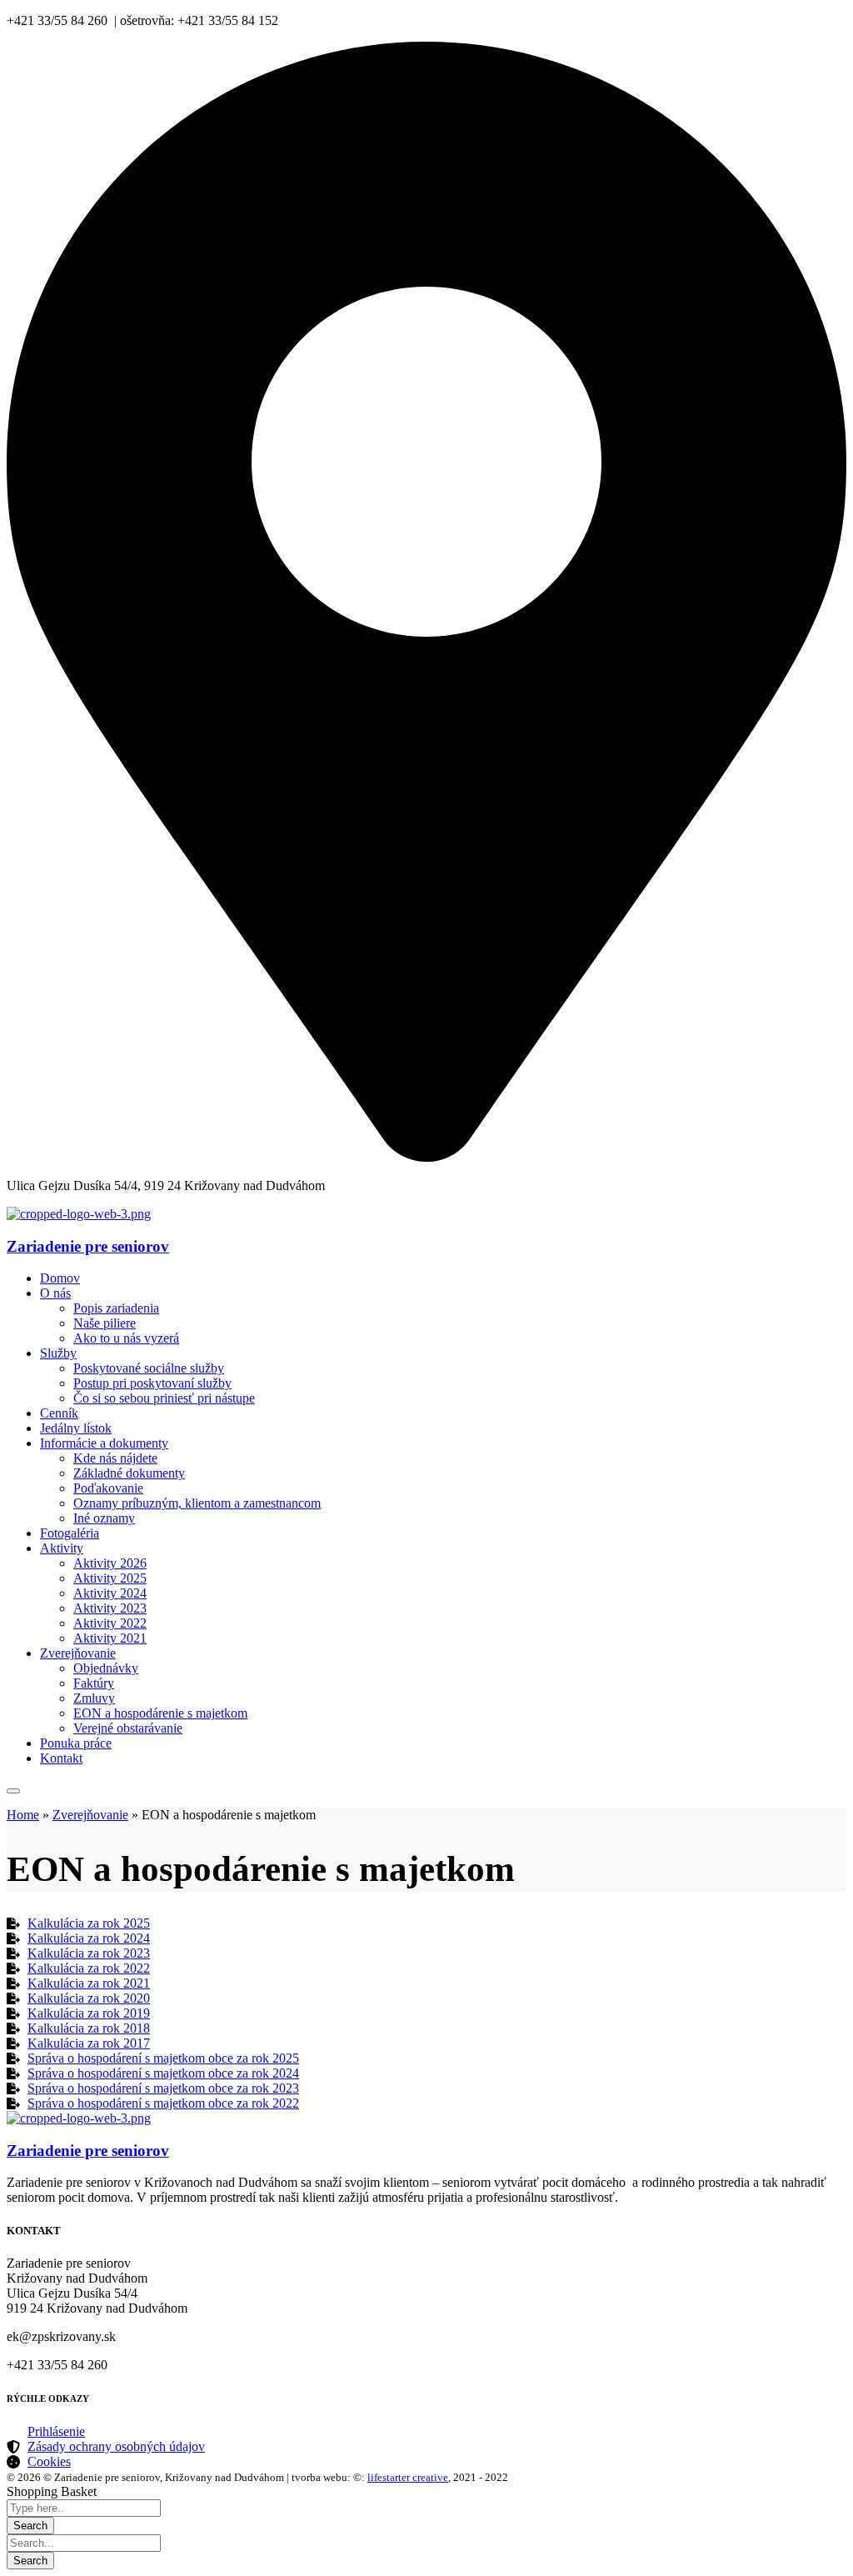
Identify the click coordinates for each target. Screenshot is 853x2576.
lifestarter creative (408, 2477)
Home (23, 1815)
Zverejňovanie (90, 1815)
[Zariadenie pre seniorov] (79, 1214)
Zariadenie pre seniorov (88, 1246)
